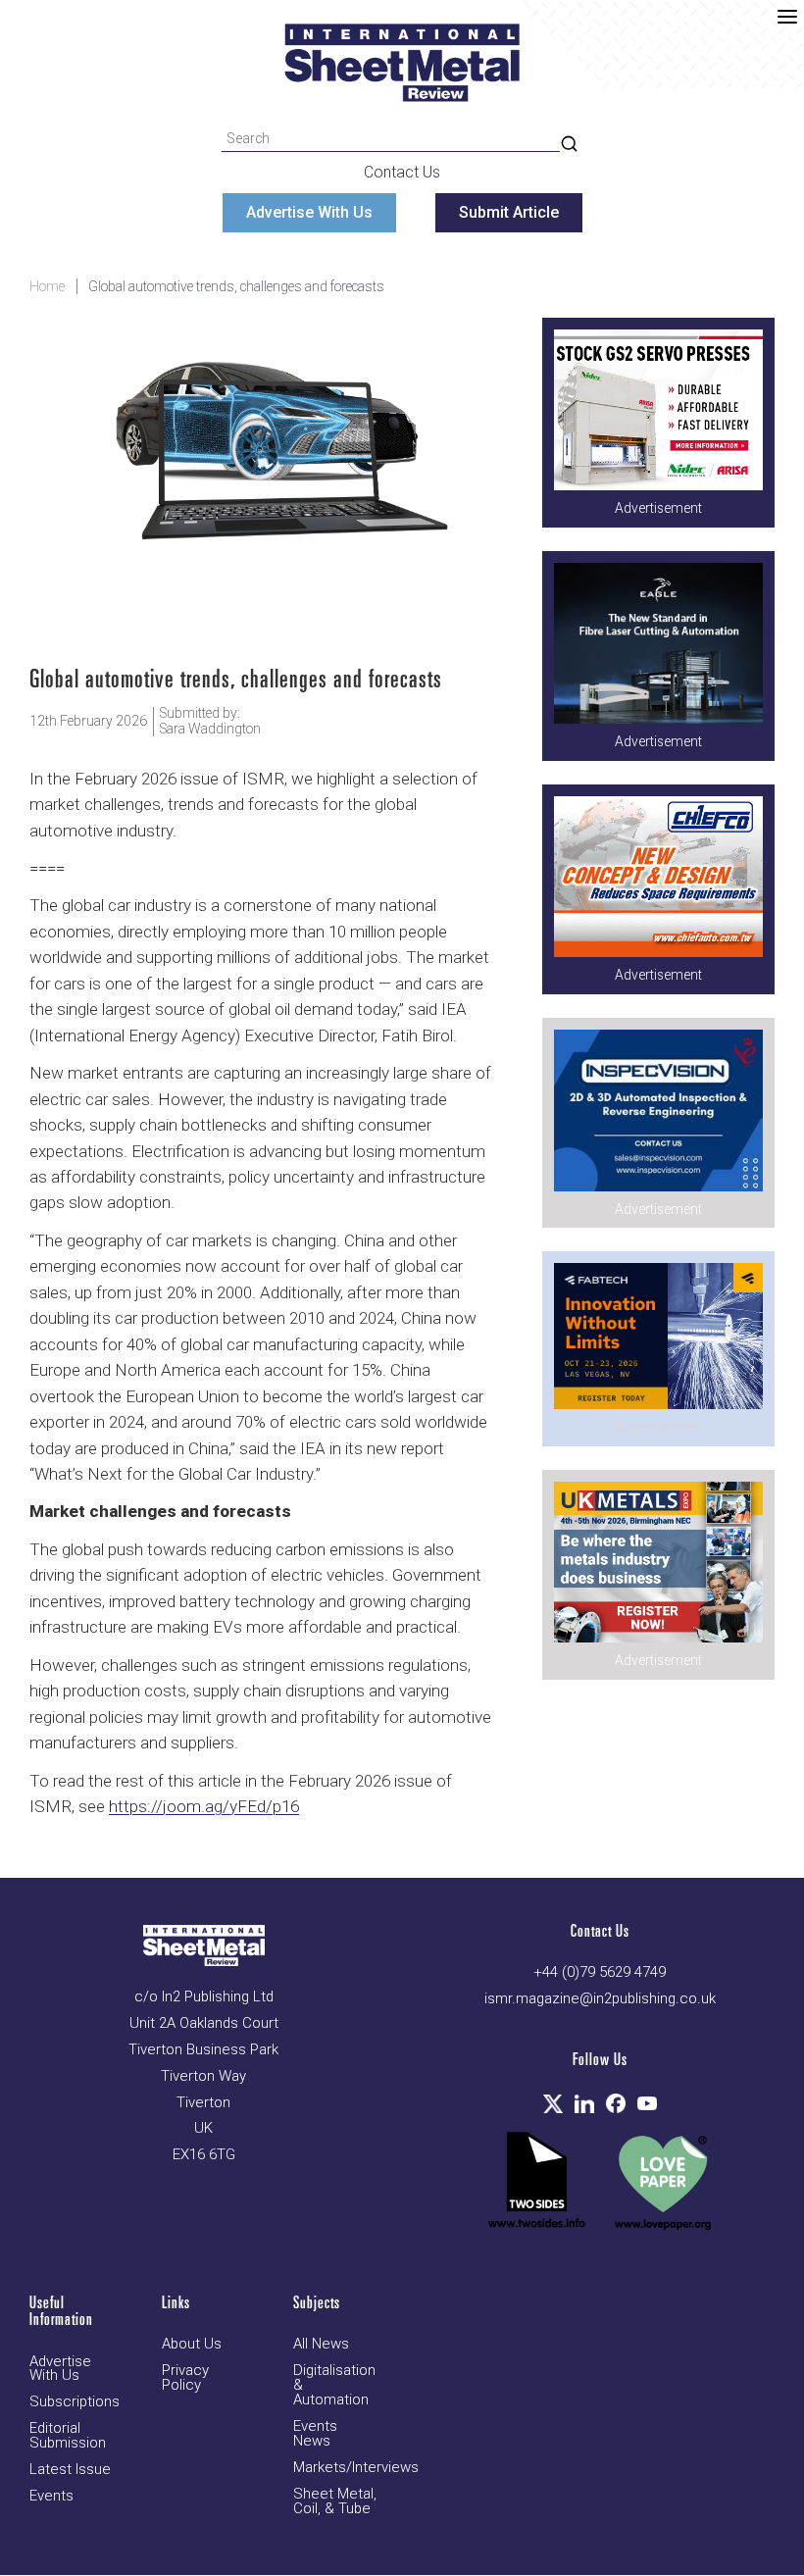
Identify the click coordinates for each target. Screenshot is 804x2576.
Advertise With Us (309, 212)
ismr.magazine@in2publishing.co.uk (600, 1999)
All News (321, 2344)
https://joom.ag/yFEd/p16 (204, 1806)
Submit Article (509, 212)
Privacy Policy (185, 2378)
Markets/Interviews (356, 2468)
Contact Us (402, 172)
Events (51, 2496)
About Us (192, 2344)
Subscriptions (75, 2402)
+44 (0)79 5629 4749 (600, 1972)
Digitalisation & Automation (334, 2385)
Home (47, 286)
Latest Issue (70, 2470)
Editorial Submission (68, 2436)
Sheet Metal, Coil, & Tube (335, 2501)
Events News (315, 2434)
